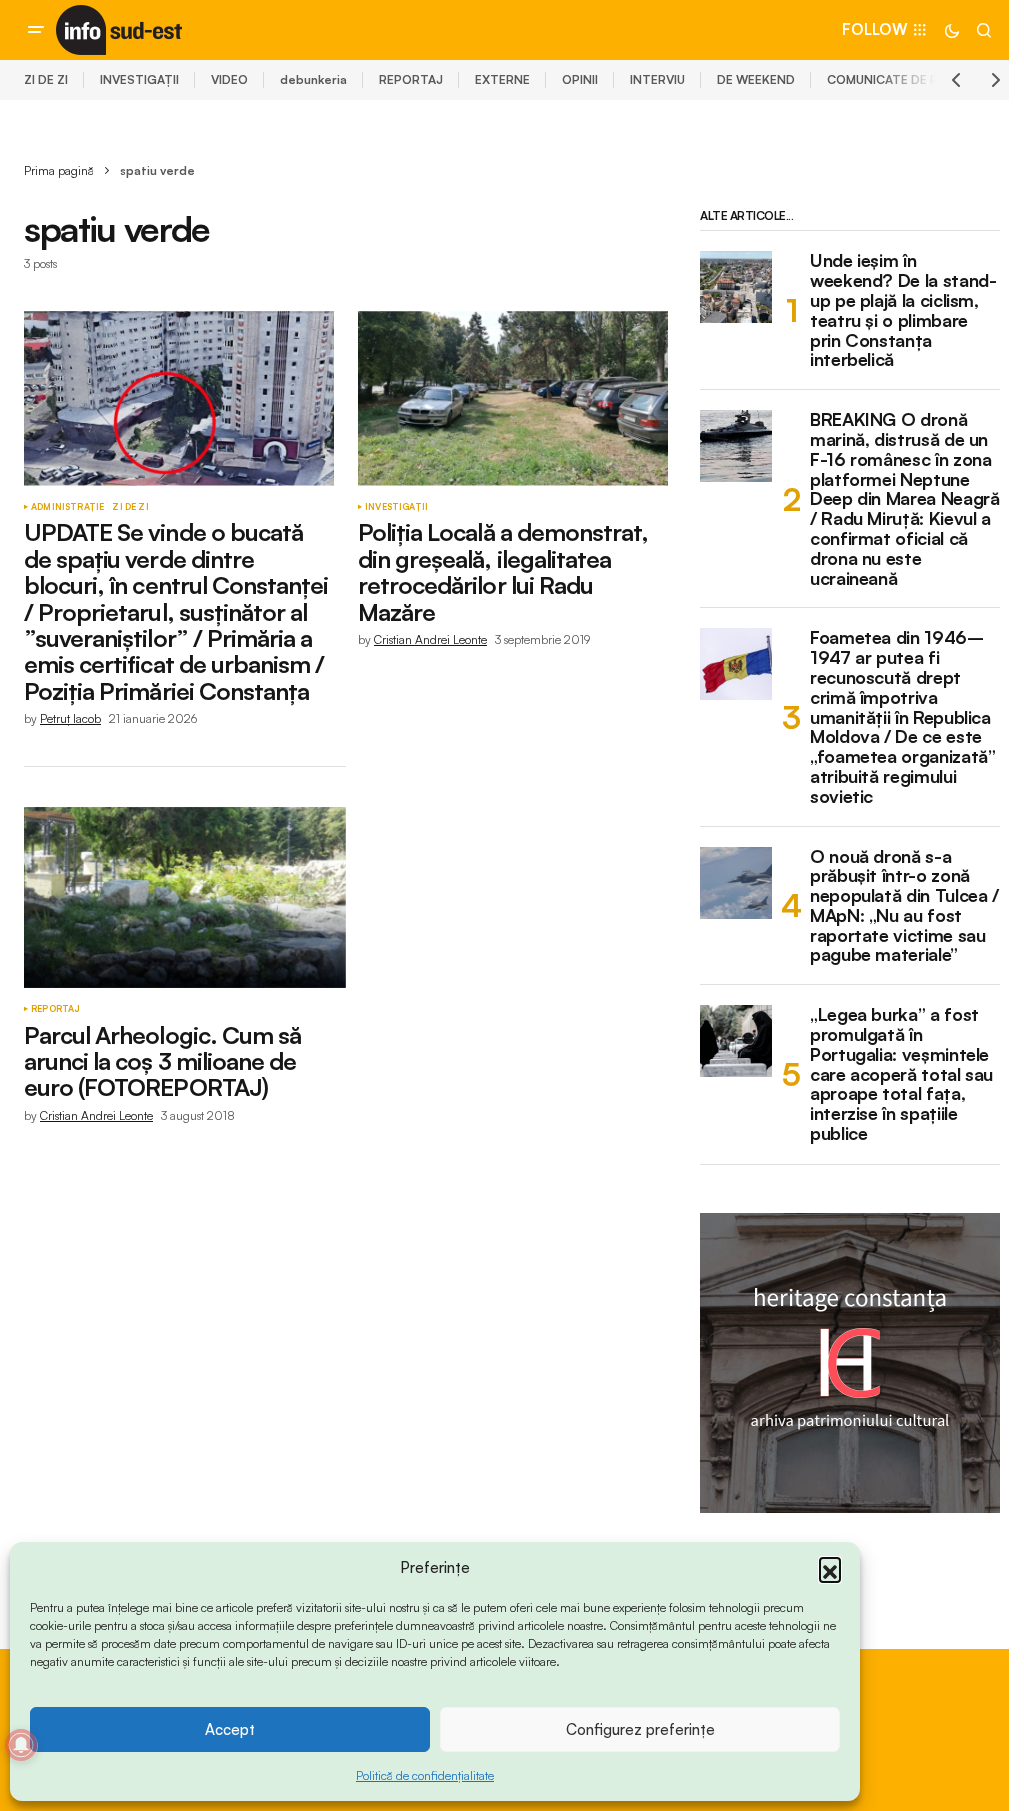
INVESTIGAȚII (139, 79)
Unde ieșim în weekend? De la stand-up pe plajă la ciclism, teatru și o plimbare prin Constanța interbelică (903, 310)
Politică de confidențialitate (425, 1775)
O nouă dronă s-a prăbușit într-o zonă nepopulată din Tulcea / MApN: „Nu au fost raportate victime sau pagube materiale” (904, 906)
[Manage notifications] (21, 1745)
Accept (230, 1729)
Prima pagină (59, 170)
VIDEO (229, 79)
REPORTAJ (411, 79)
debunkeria (313, 79)
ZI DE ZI (46, 79)
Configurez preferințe (640, 1729)
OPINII (580, 79)
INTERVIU (657, 79)
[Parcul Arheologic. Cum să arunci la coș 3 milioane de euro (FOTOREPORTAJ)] (185, 897)
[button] (830, 1568)
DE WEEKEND (756, 79)
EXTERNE (502, 79)
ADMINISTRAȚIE (67, 507)
